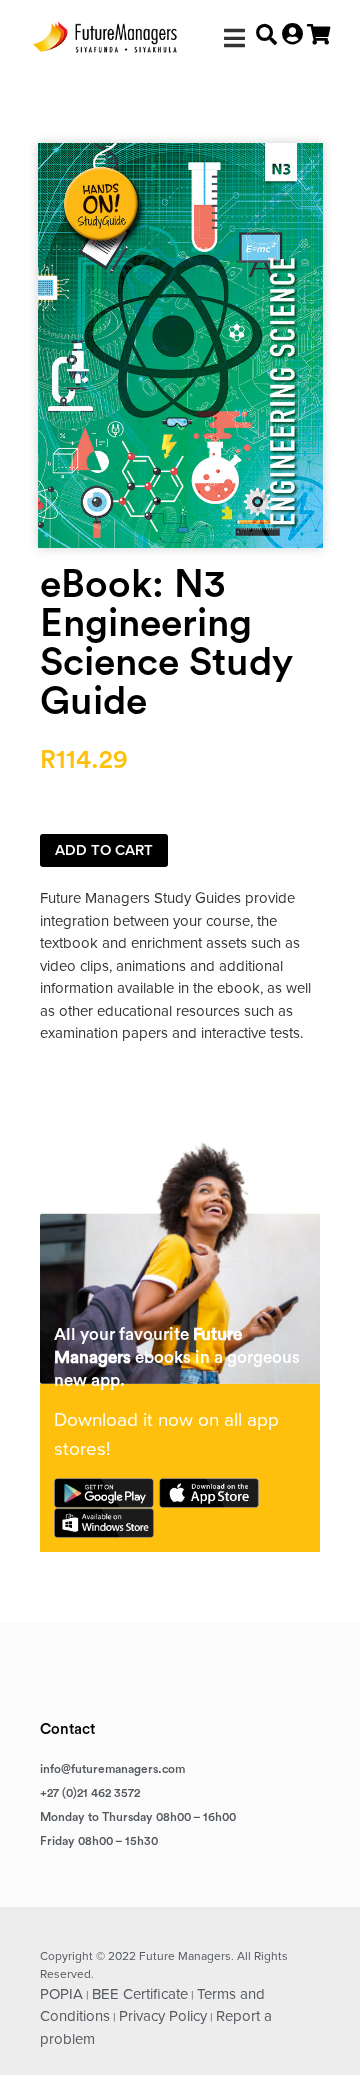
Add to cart (104, 850)
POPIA (61, 1994)
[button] (234, 37)
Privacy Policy (163, 2016)
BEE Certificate (140, 1994)
